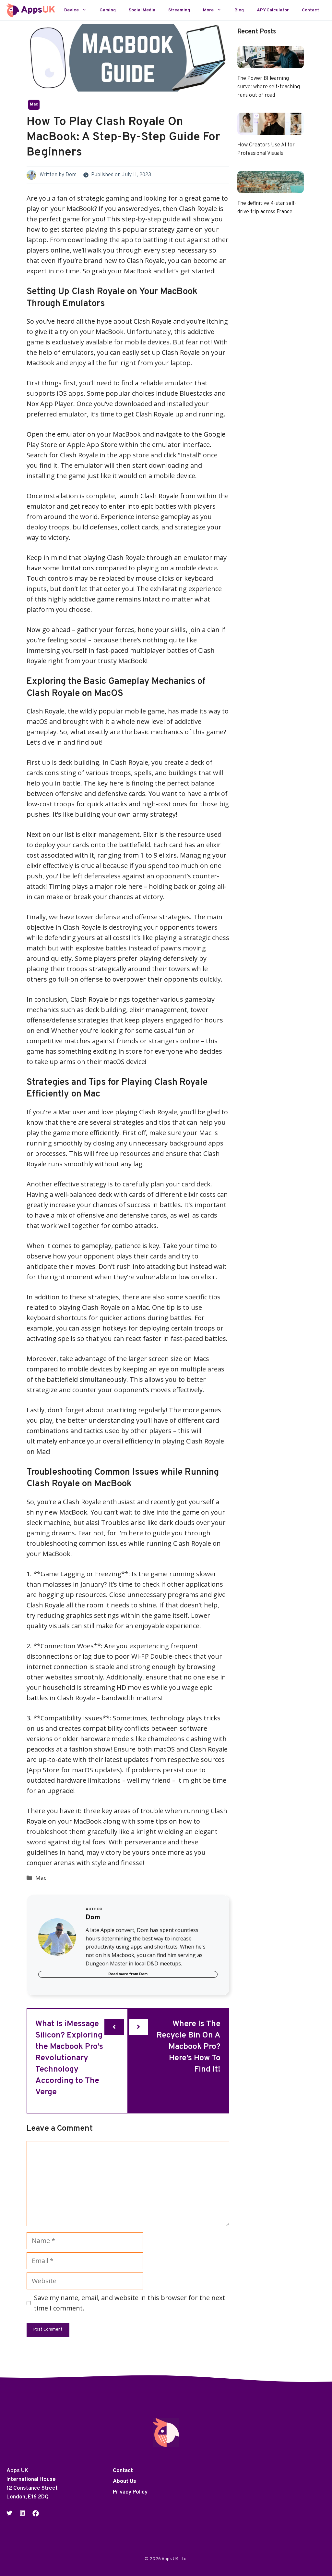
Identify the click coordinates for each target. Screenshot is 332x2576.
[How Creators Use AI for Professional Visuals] (271, 129)
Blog (239, 10)
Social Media (142, 10)
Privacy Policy (130, 2492)
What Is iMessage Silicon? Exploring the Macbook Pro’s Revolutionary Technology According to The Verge (69, 2058)
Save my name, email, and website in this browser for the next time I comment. (130, 2303)
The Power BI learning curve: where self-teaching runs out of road (269, 87)
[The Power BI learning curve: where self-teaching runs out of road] (271, 63)
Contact (310, 10)
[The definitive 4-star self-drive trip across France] (271, 188)
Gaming (108, 10)
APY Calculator (273, 10)
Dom (71, 175)
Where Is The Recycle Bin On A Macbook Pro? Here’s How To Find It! (189, 2047)
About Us (124, 2482)
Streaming (179, 10)
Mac (34, 105)
